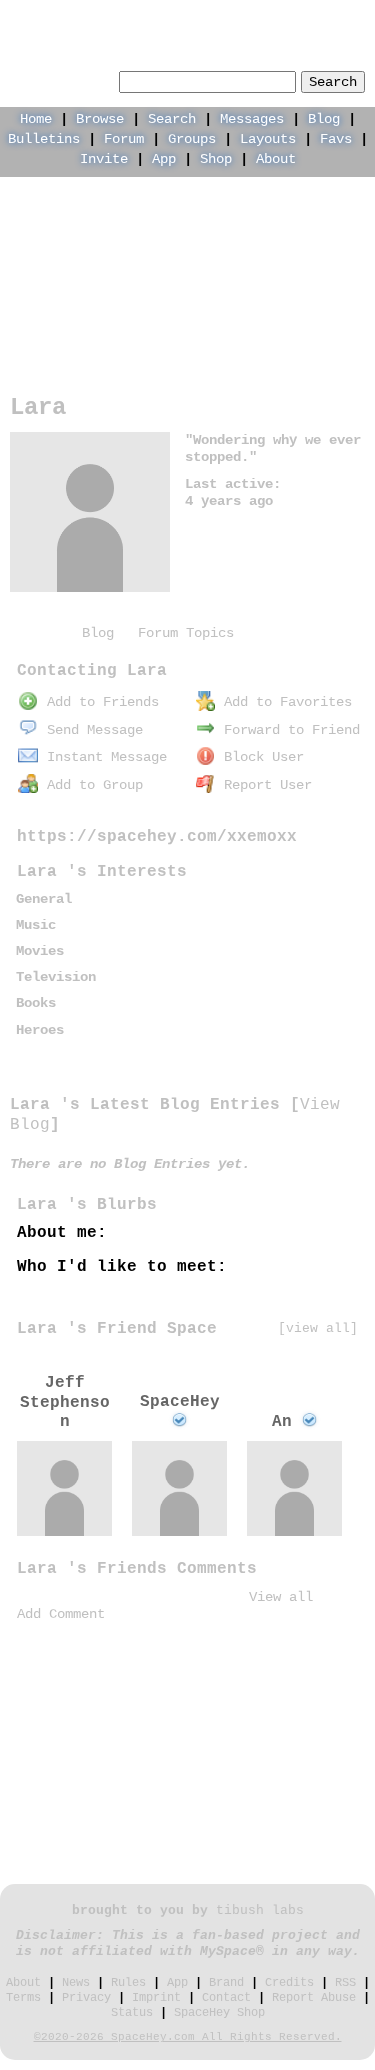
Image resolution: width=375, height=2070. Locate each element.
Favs (336, 139)
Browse (100, 119)
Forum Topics (186, 633)
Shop (216, 159)
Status (132, 2013)
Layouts (268, 139)
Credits (289, 1983)
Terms (23, 1998)
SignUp (343, 16)
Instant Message (103, 757)
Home (36, 119)
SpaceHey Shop (219, 2013)
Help (215, 16)
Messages (252, 119)
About (276, 159)
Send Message (91, 730)
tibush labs (260, 1911)
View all (281, 1597)
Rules (128, 1983)
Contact (226, 1998)
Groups (192, 139)
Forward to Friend (288, 730)
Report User (264, 785)
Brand (226, 1983)
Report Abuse (314, 1998)
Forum (124, 139)
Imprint (156, 1998)
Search (333, 82)
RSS (345, 1983)
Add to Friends (99, 702)
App (164, 159)
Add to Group (91, 785)
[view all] (318, 1328)
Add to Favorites (284, 702)
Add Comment (61, 1614)
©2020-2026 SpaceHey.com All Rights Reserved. (188, 2037)
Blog (324, 119)
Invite (104, 159)
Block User (260, 757)
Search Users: (62, 79)
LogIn (275, 16)
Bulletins (44, 139)
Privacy (86, 1998)
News (76, 1983)
